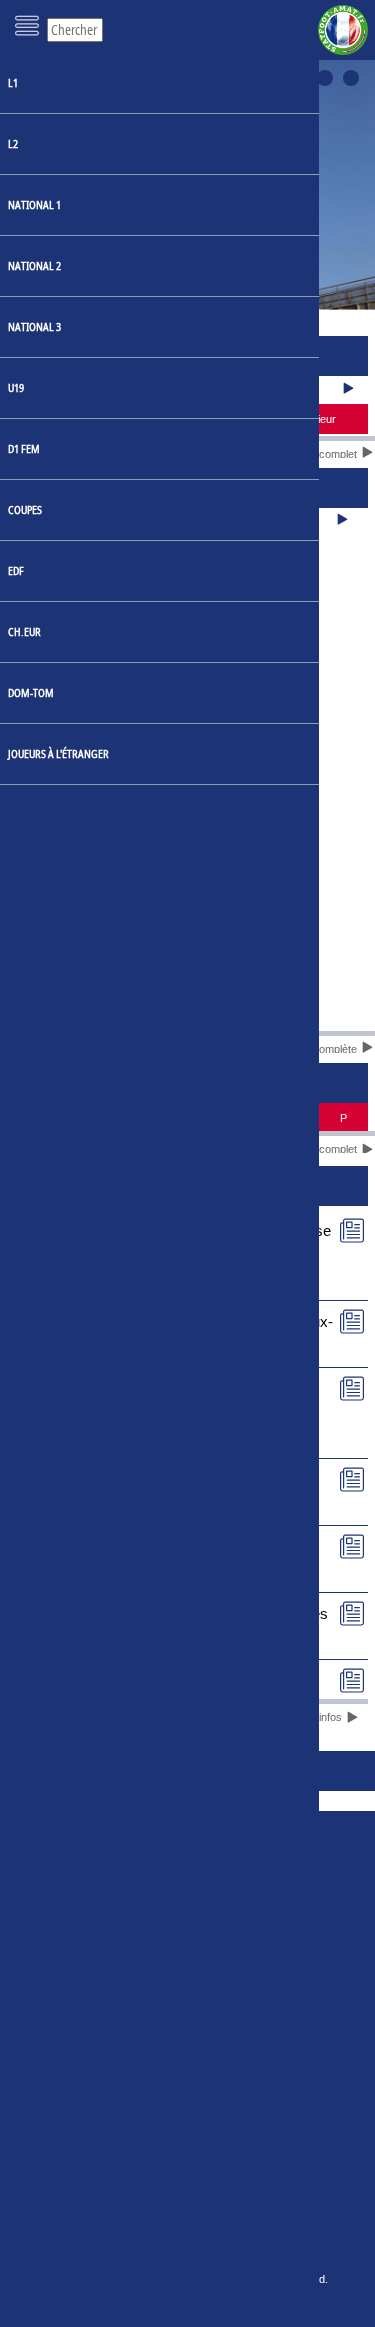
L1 (13, 82)
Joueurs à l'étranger (58, 753)
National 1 (34, 204)
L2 (13, 143)
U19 (16, 387)
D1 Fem (24, 448)
